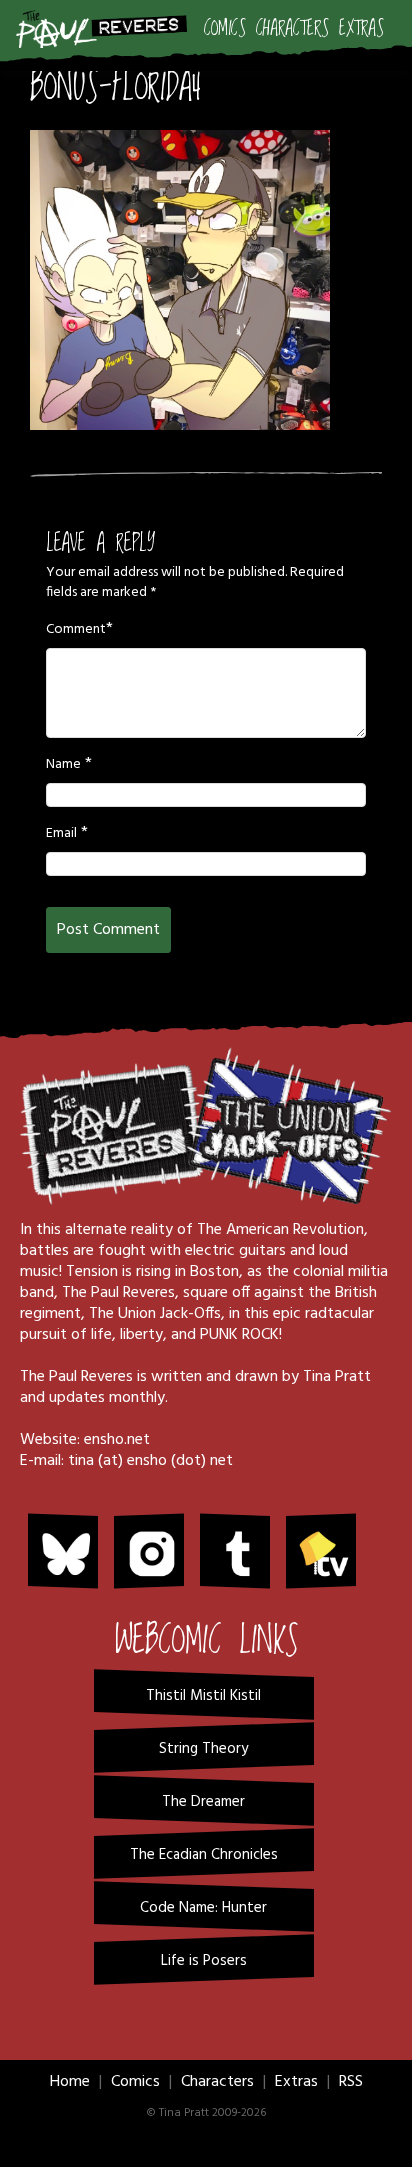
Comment (76, 630)
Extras (361, 29)
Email (61, 834)
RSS (351, 2082)
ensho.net (117, 1440)
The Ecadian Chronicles (204, 1855)
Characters (292, 29)
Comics (225, 29)
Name (63, 765)
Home (70, 2082)
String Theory (203, 1749)
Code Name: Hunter (203, 1908)
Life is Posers (204, 1961)
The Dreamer (203, 1802)
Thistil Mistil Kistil (203, 1696)
